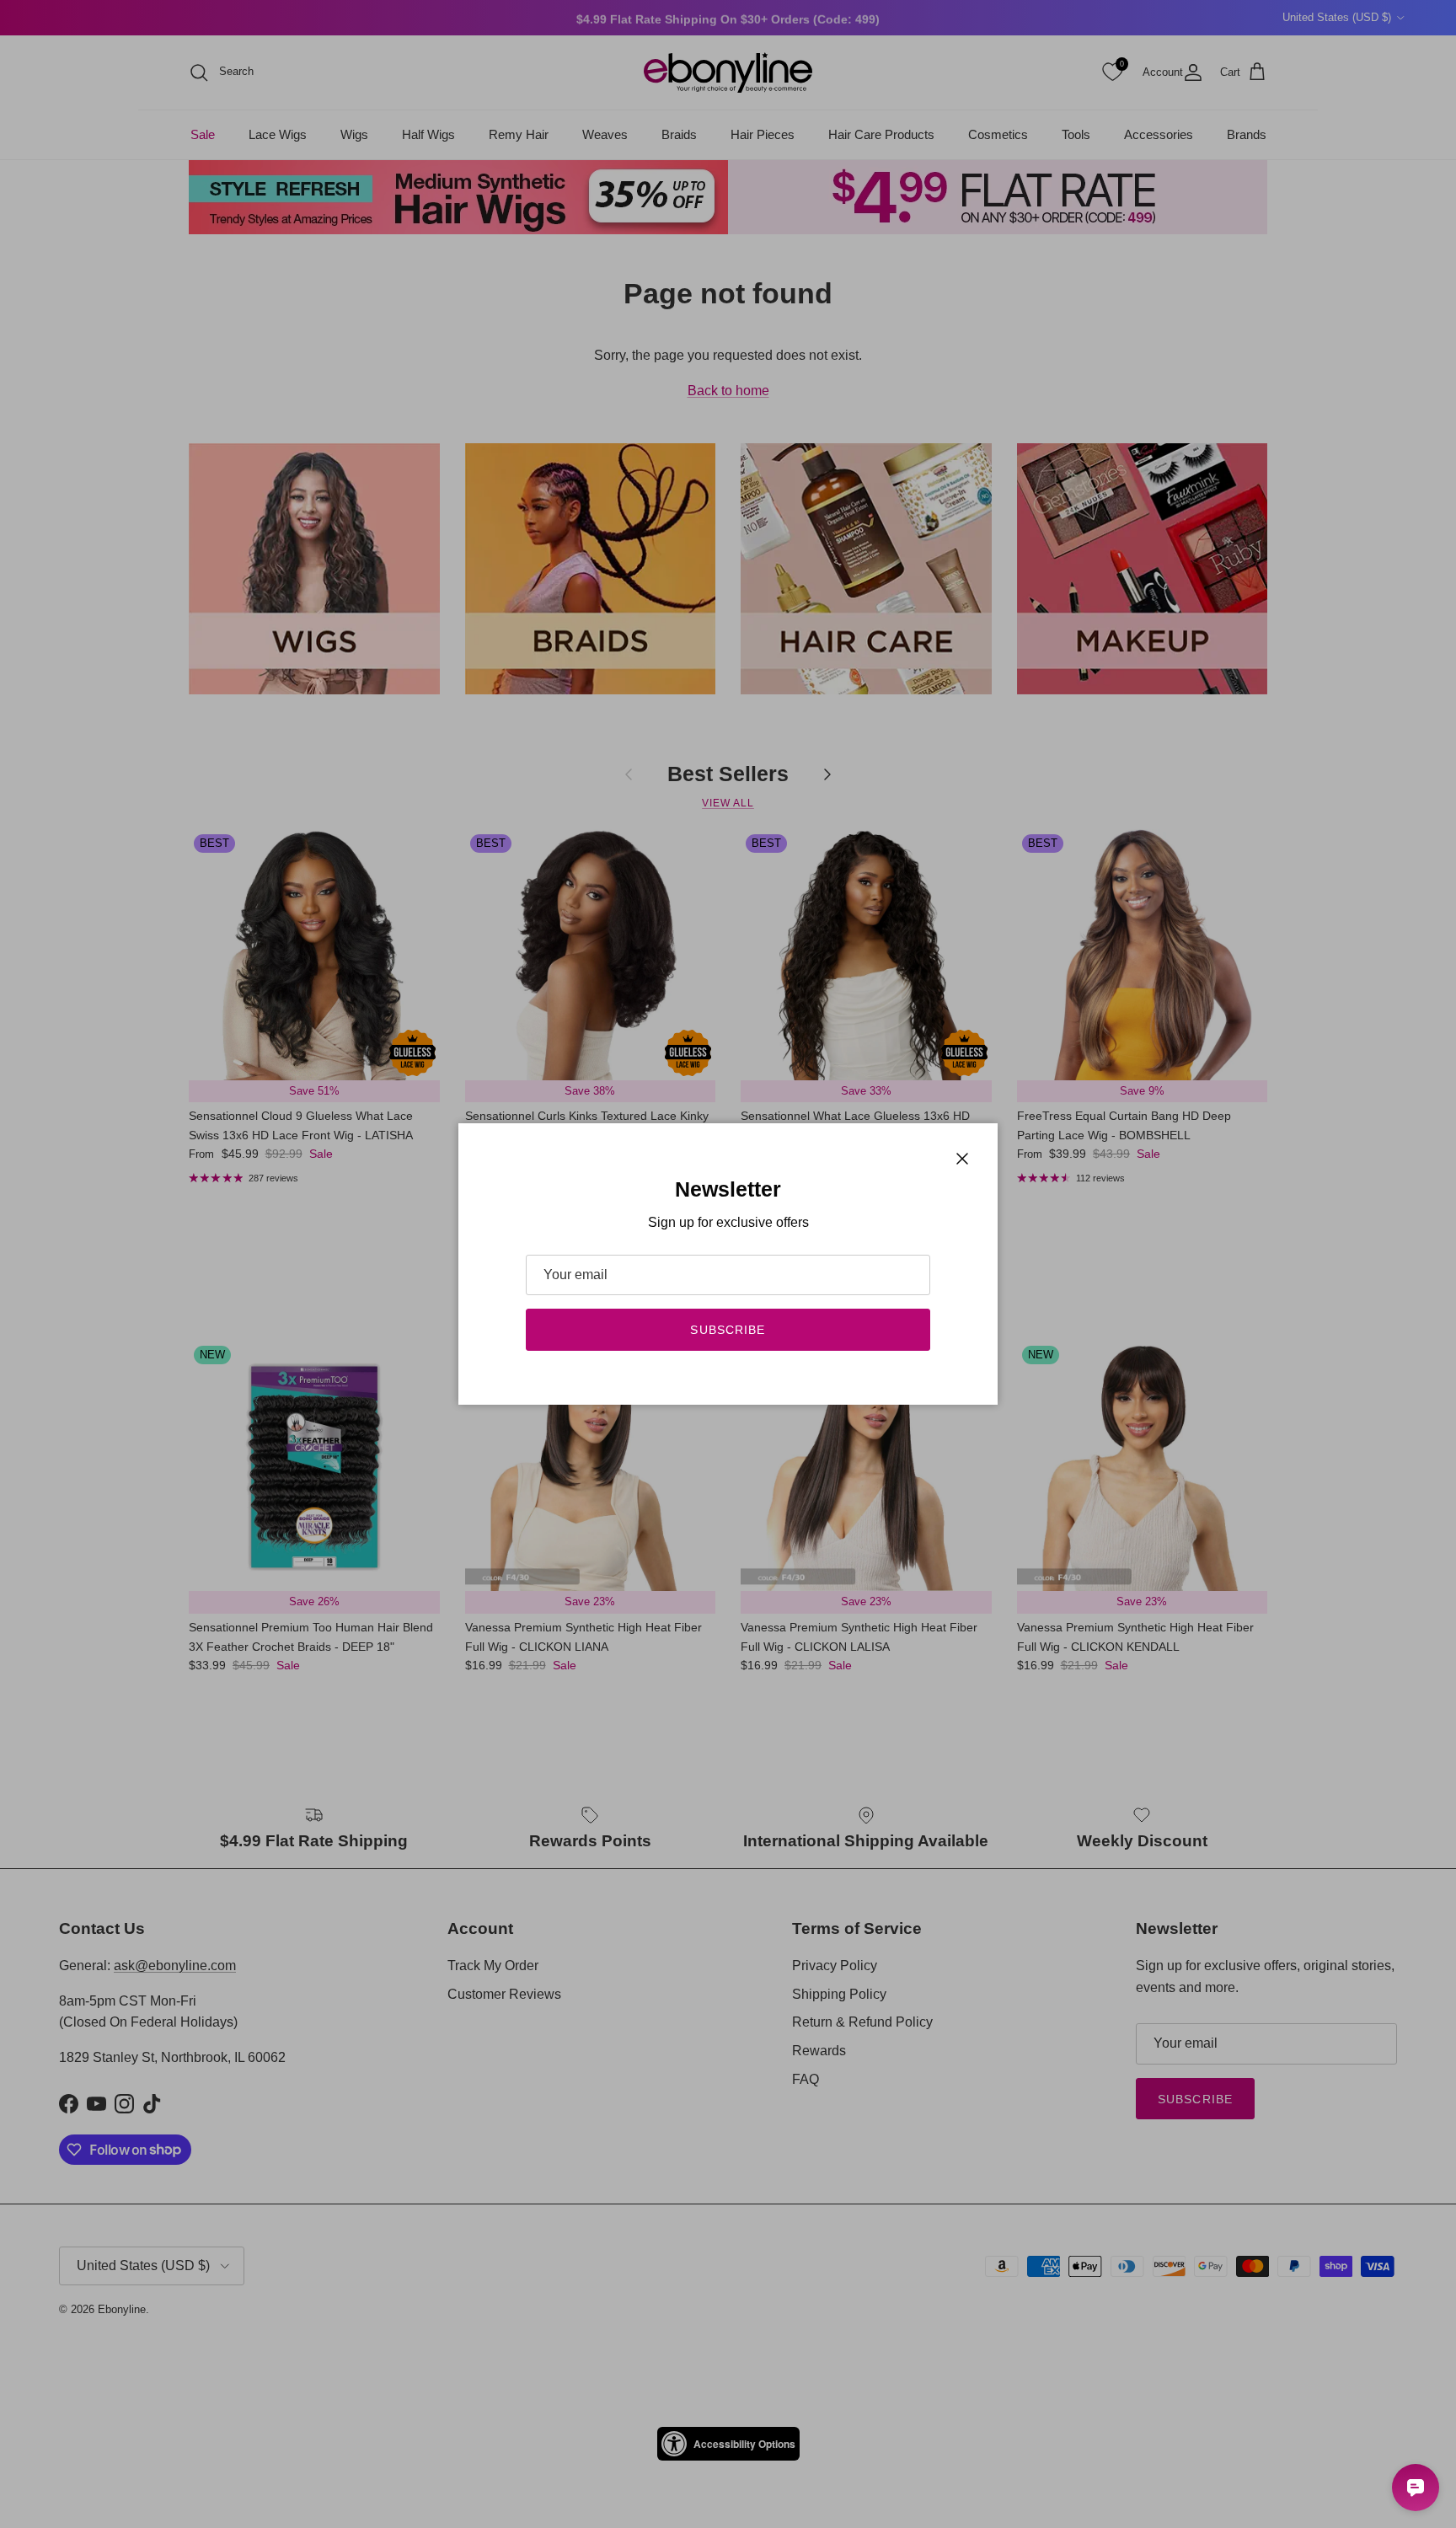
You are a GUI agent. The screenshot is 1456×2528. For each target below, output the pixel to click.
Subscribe (728, 1330)
